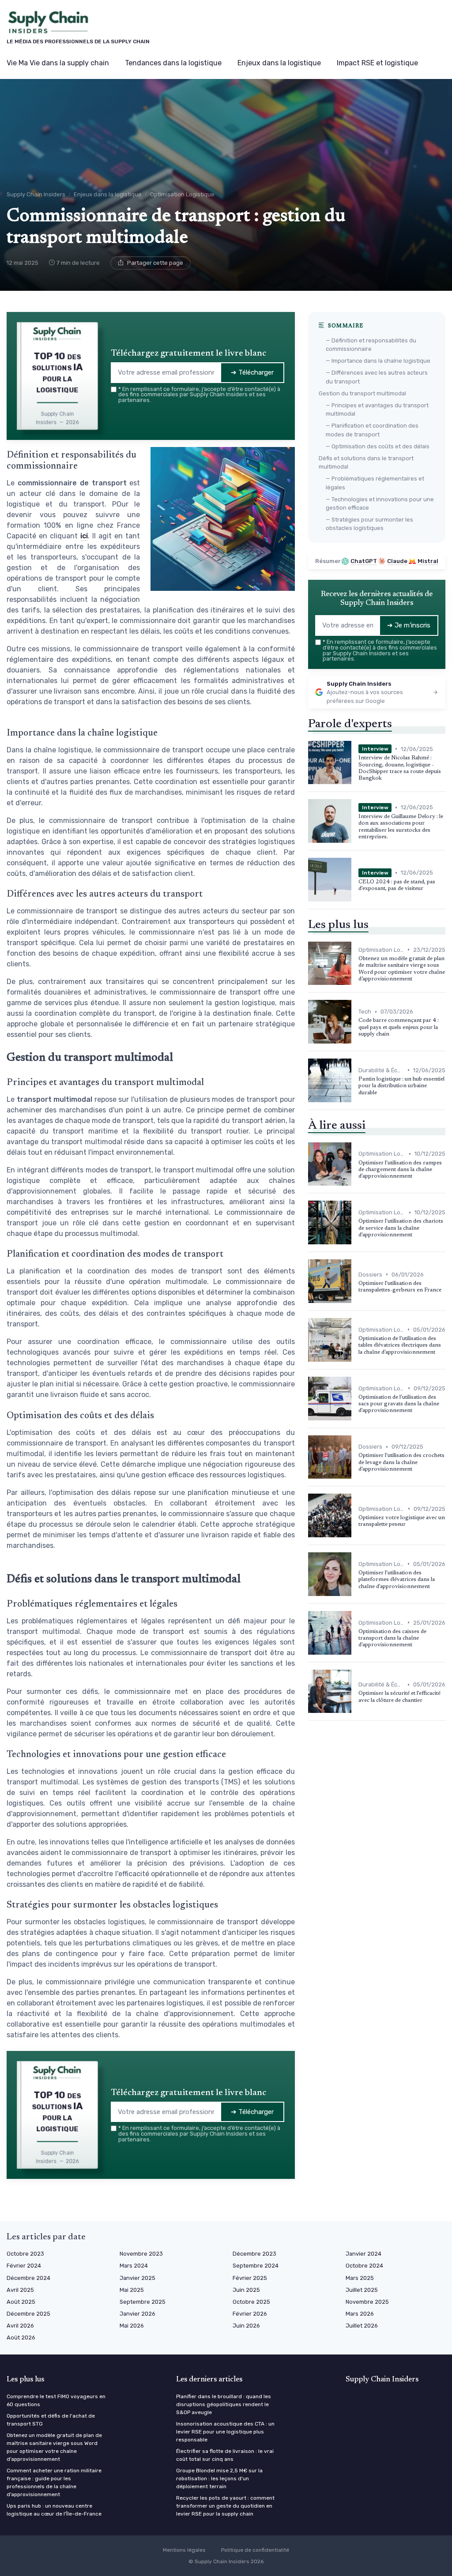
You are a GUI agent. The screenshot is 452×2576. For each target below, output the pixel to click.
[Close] (386, 1222)
